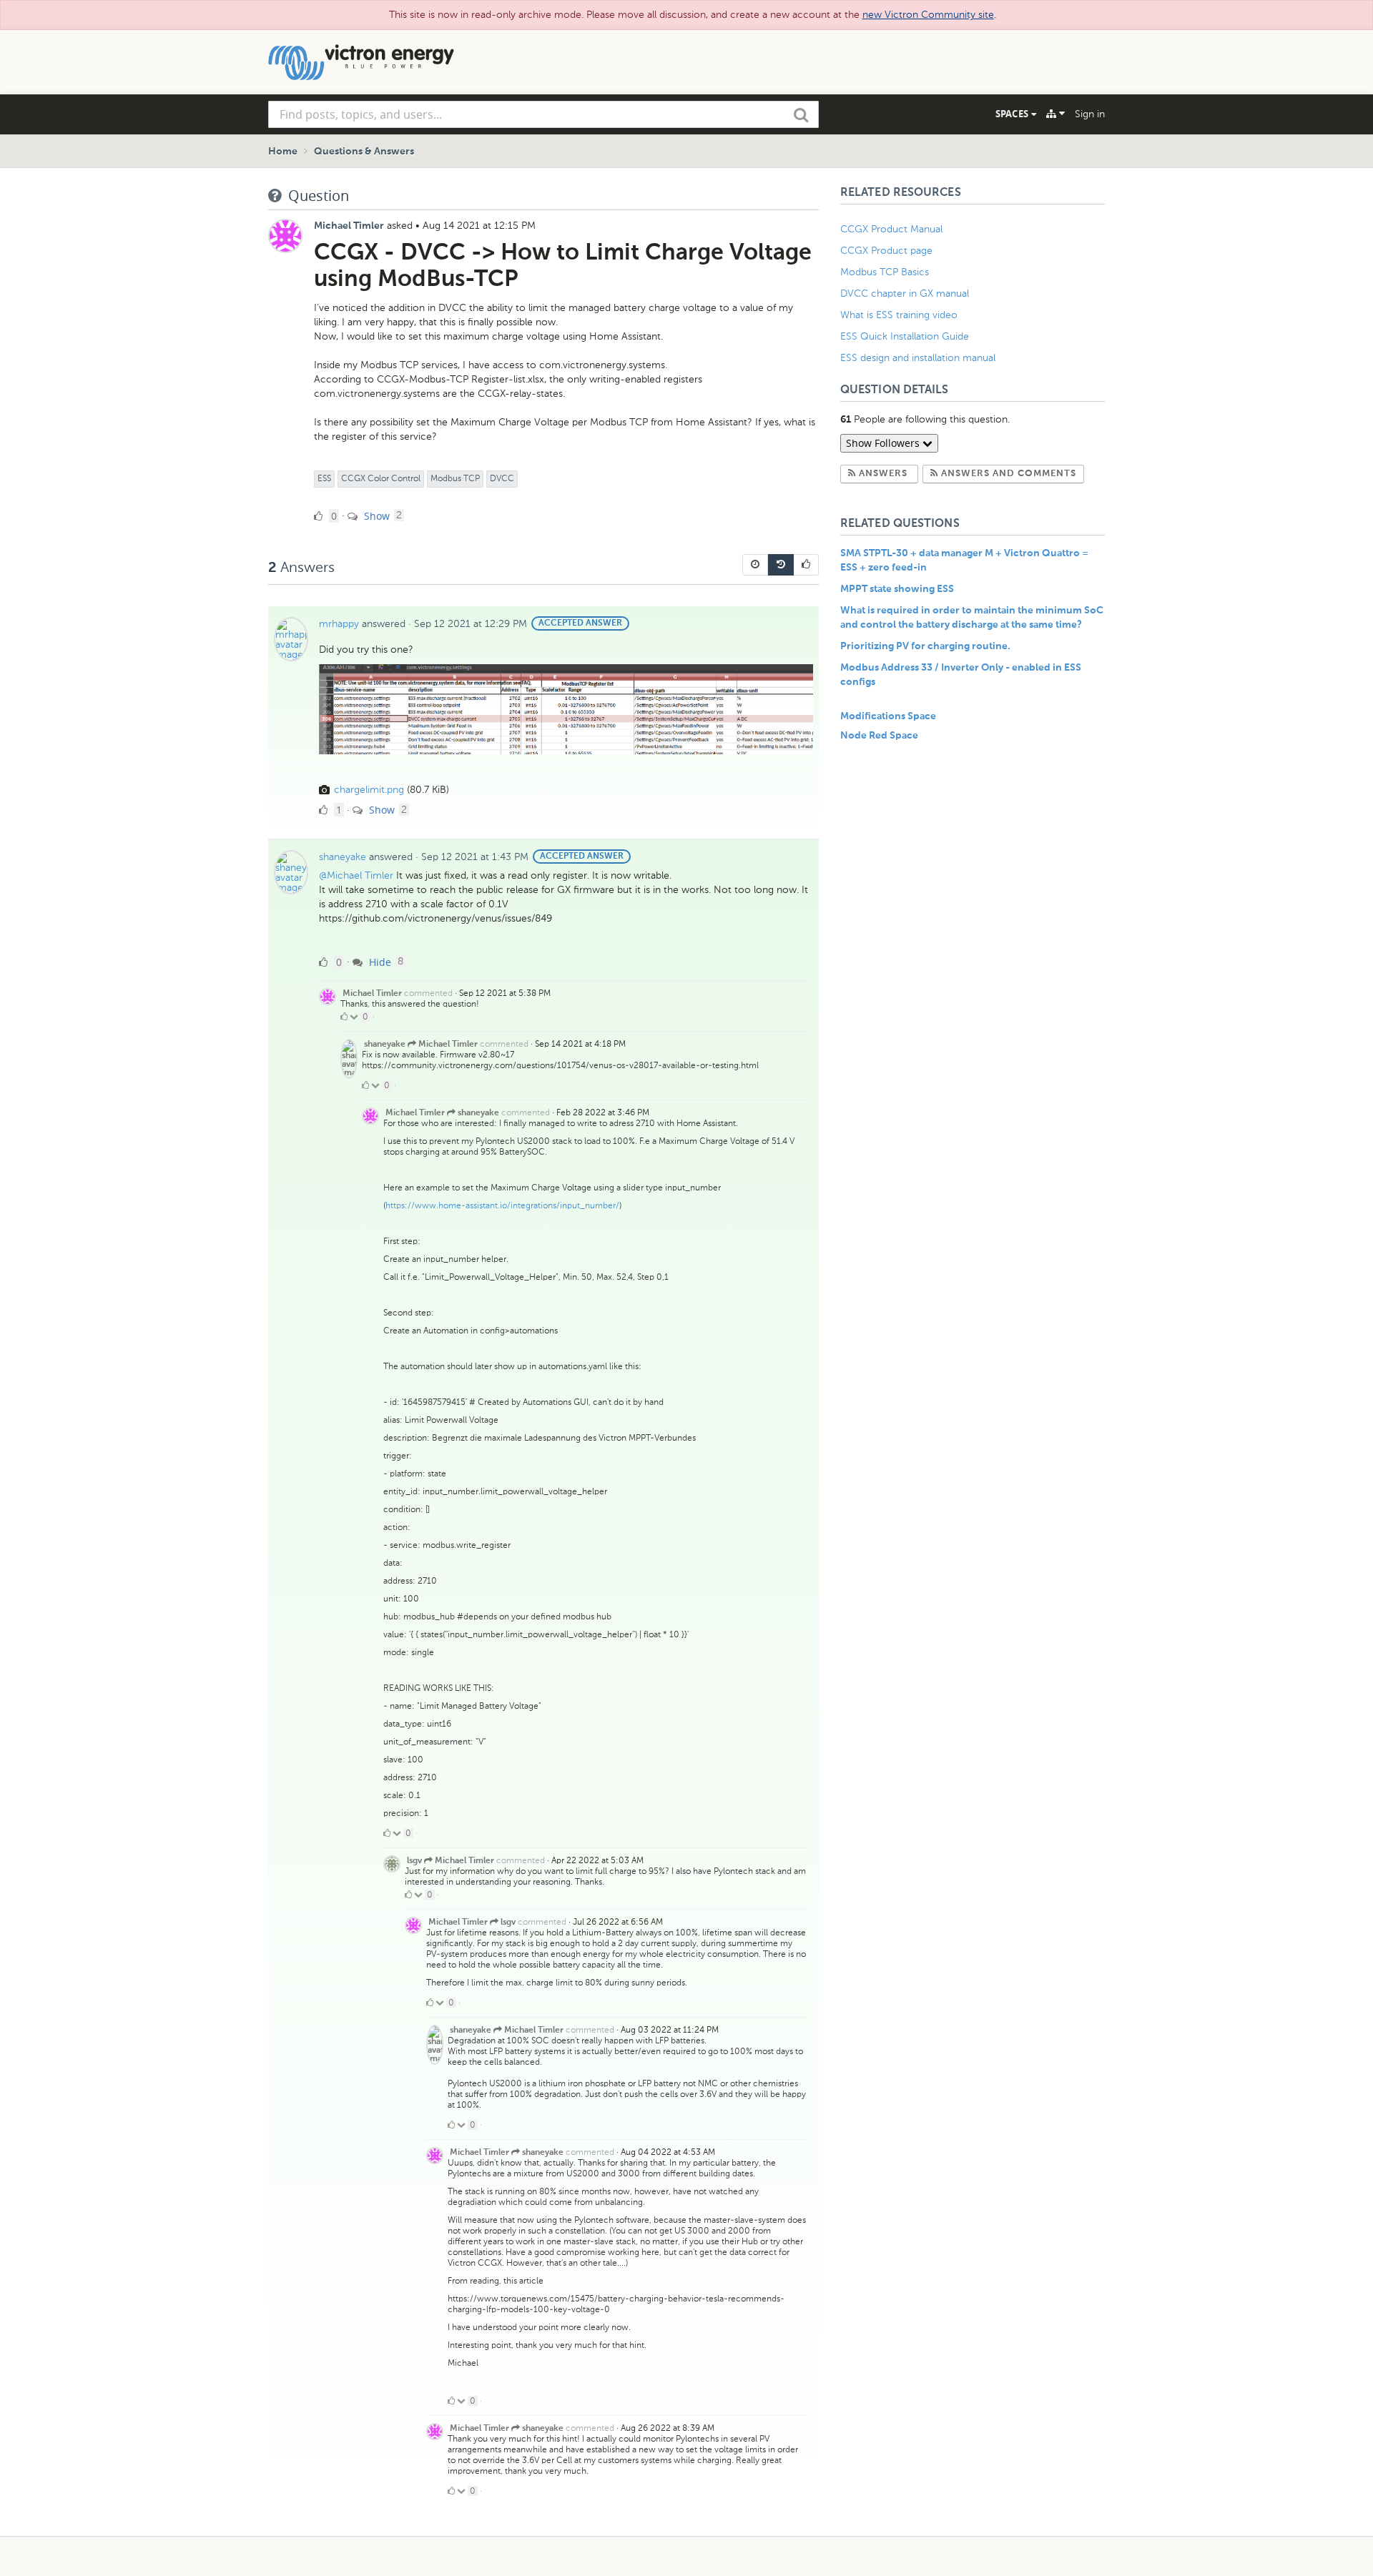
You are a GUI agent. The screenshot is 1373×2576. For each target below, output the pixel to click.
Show (375, 516)
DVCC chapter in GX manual (906, 293)
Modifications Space (888, 716)
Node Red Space (879, 736)
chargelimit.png (369, 790)
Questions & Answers (364, 152)
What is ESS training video (899, 315)
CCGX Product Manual (891, 229)
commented (428, 993)
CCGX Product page (886, 251)
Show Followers (884, 443)
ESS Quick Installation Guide (905, 336)
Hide (379, 962)
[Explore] (1055, 114)
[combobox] (543, 114)
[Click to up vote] (344, 1017)
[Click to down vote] (355, 1017)
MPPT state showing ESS (897, 589)
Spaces (1013, 114)
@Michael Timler (356, 875)
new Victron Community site (928, 15)
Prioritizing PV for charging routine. (925, 646)
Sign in (1090, 114)
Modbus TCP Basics (885, 272)
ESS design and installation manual (918, 358)
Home (283, 152)
